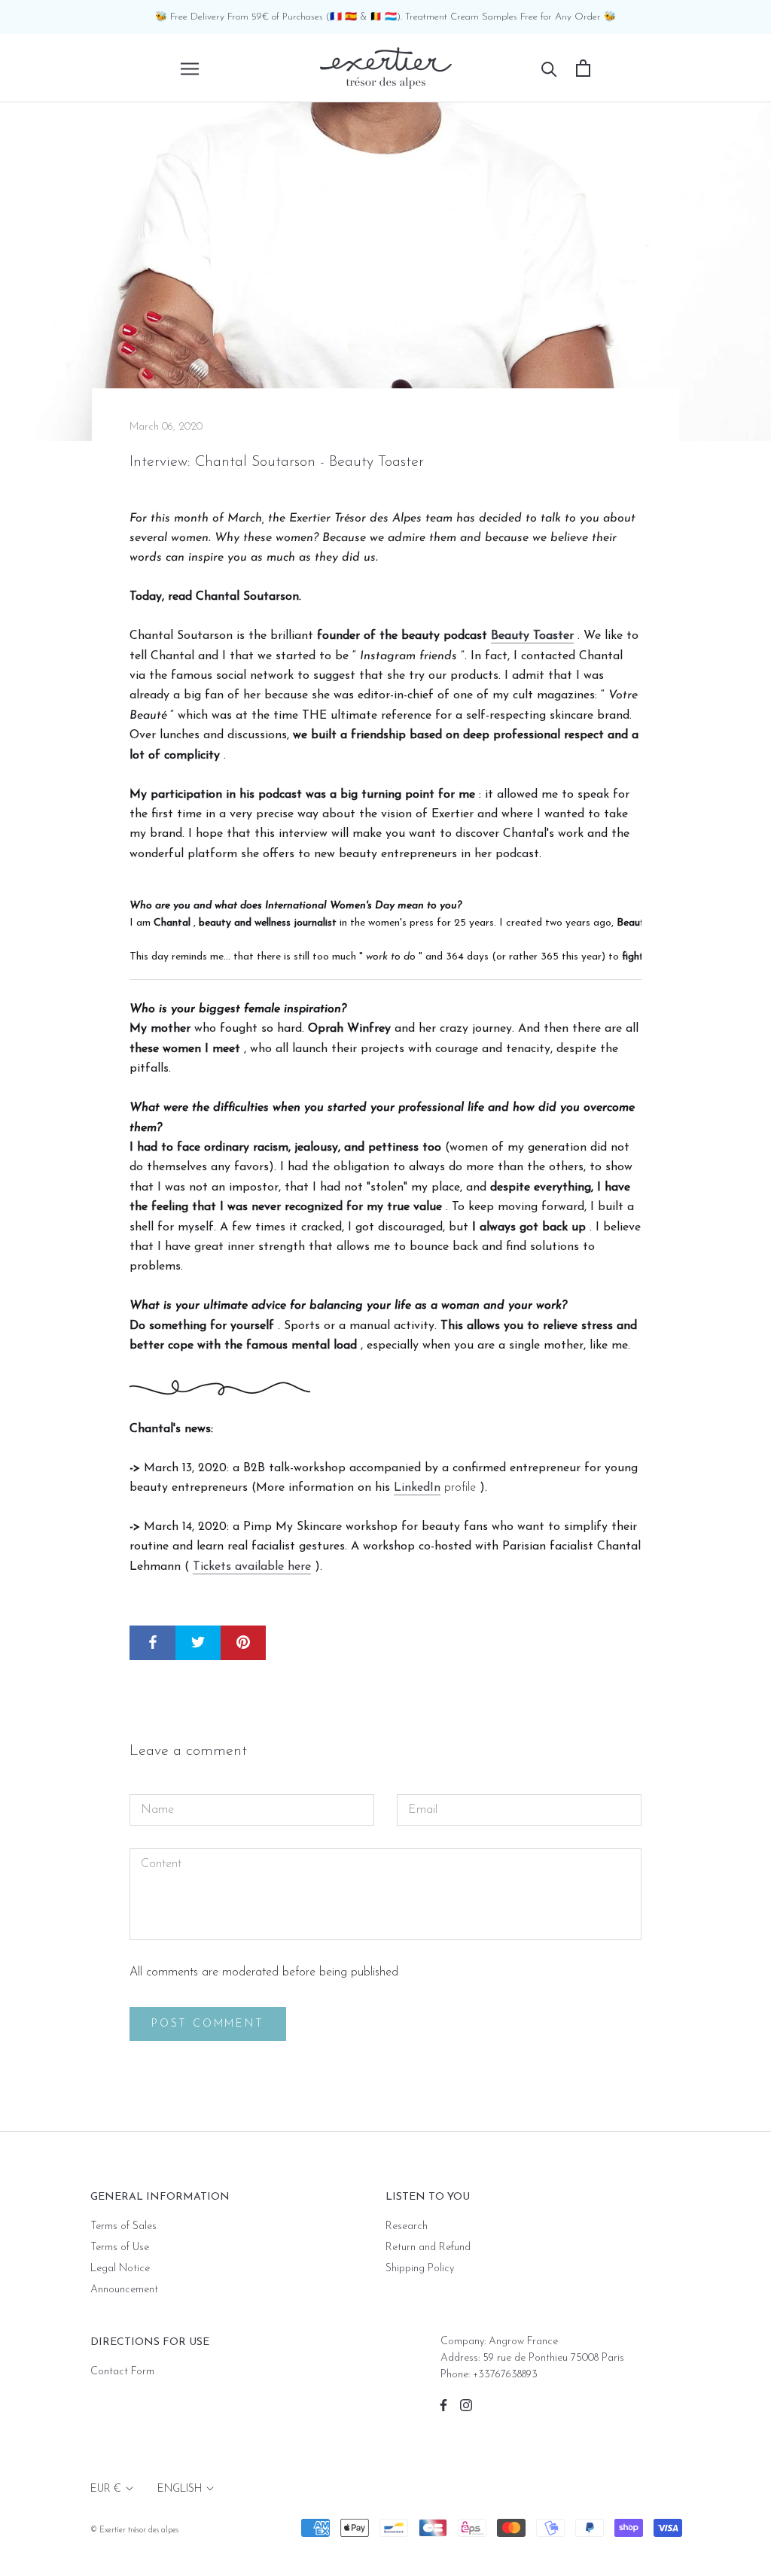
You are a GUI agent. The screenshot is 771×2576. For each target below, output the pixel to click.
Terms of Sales (123, 2226)
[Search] (549, 68)
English (180, 2489)
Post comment (208, 2024)
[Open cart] (583, 68)
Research (407, 2226)
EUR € (106, 2489)
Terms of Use (120, 2248)
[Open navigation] (190, 68)
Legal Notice (120, 2269)
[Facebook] (443, 2405)
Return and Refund (428, 2248)
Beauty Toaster (532, 636)
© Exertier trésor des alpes (134, 2530)
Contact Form (122, 2372)
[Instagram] (466, 2405)
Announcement (124, 2290)
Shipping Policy (420, 2269)
